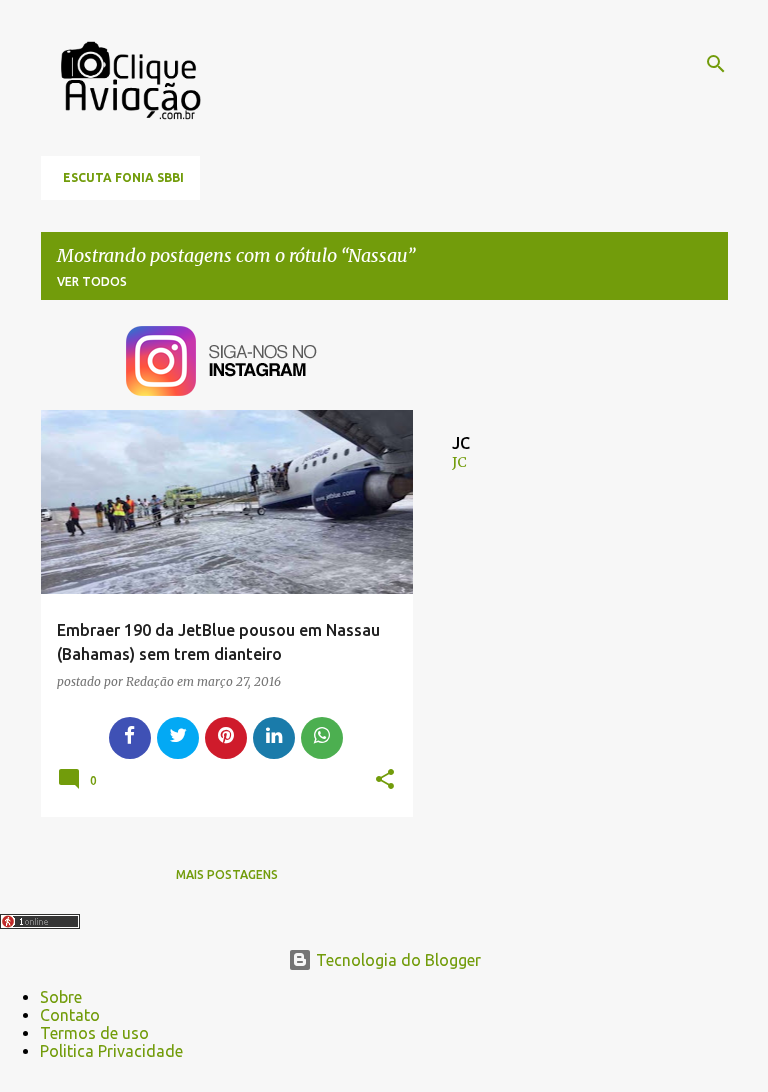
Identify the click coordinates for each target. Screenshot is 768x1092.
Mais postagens (227, 874)
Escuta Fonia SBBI (123, 177)
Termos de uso (94, 1033)
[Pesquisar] (716, 64)
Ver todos (92, 281)
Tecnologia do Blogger (396, 960)
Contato (70, 1015)
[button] (385, 780)
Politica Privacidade (111, 1051)
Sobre (61, 997)
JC (459, 462)
